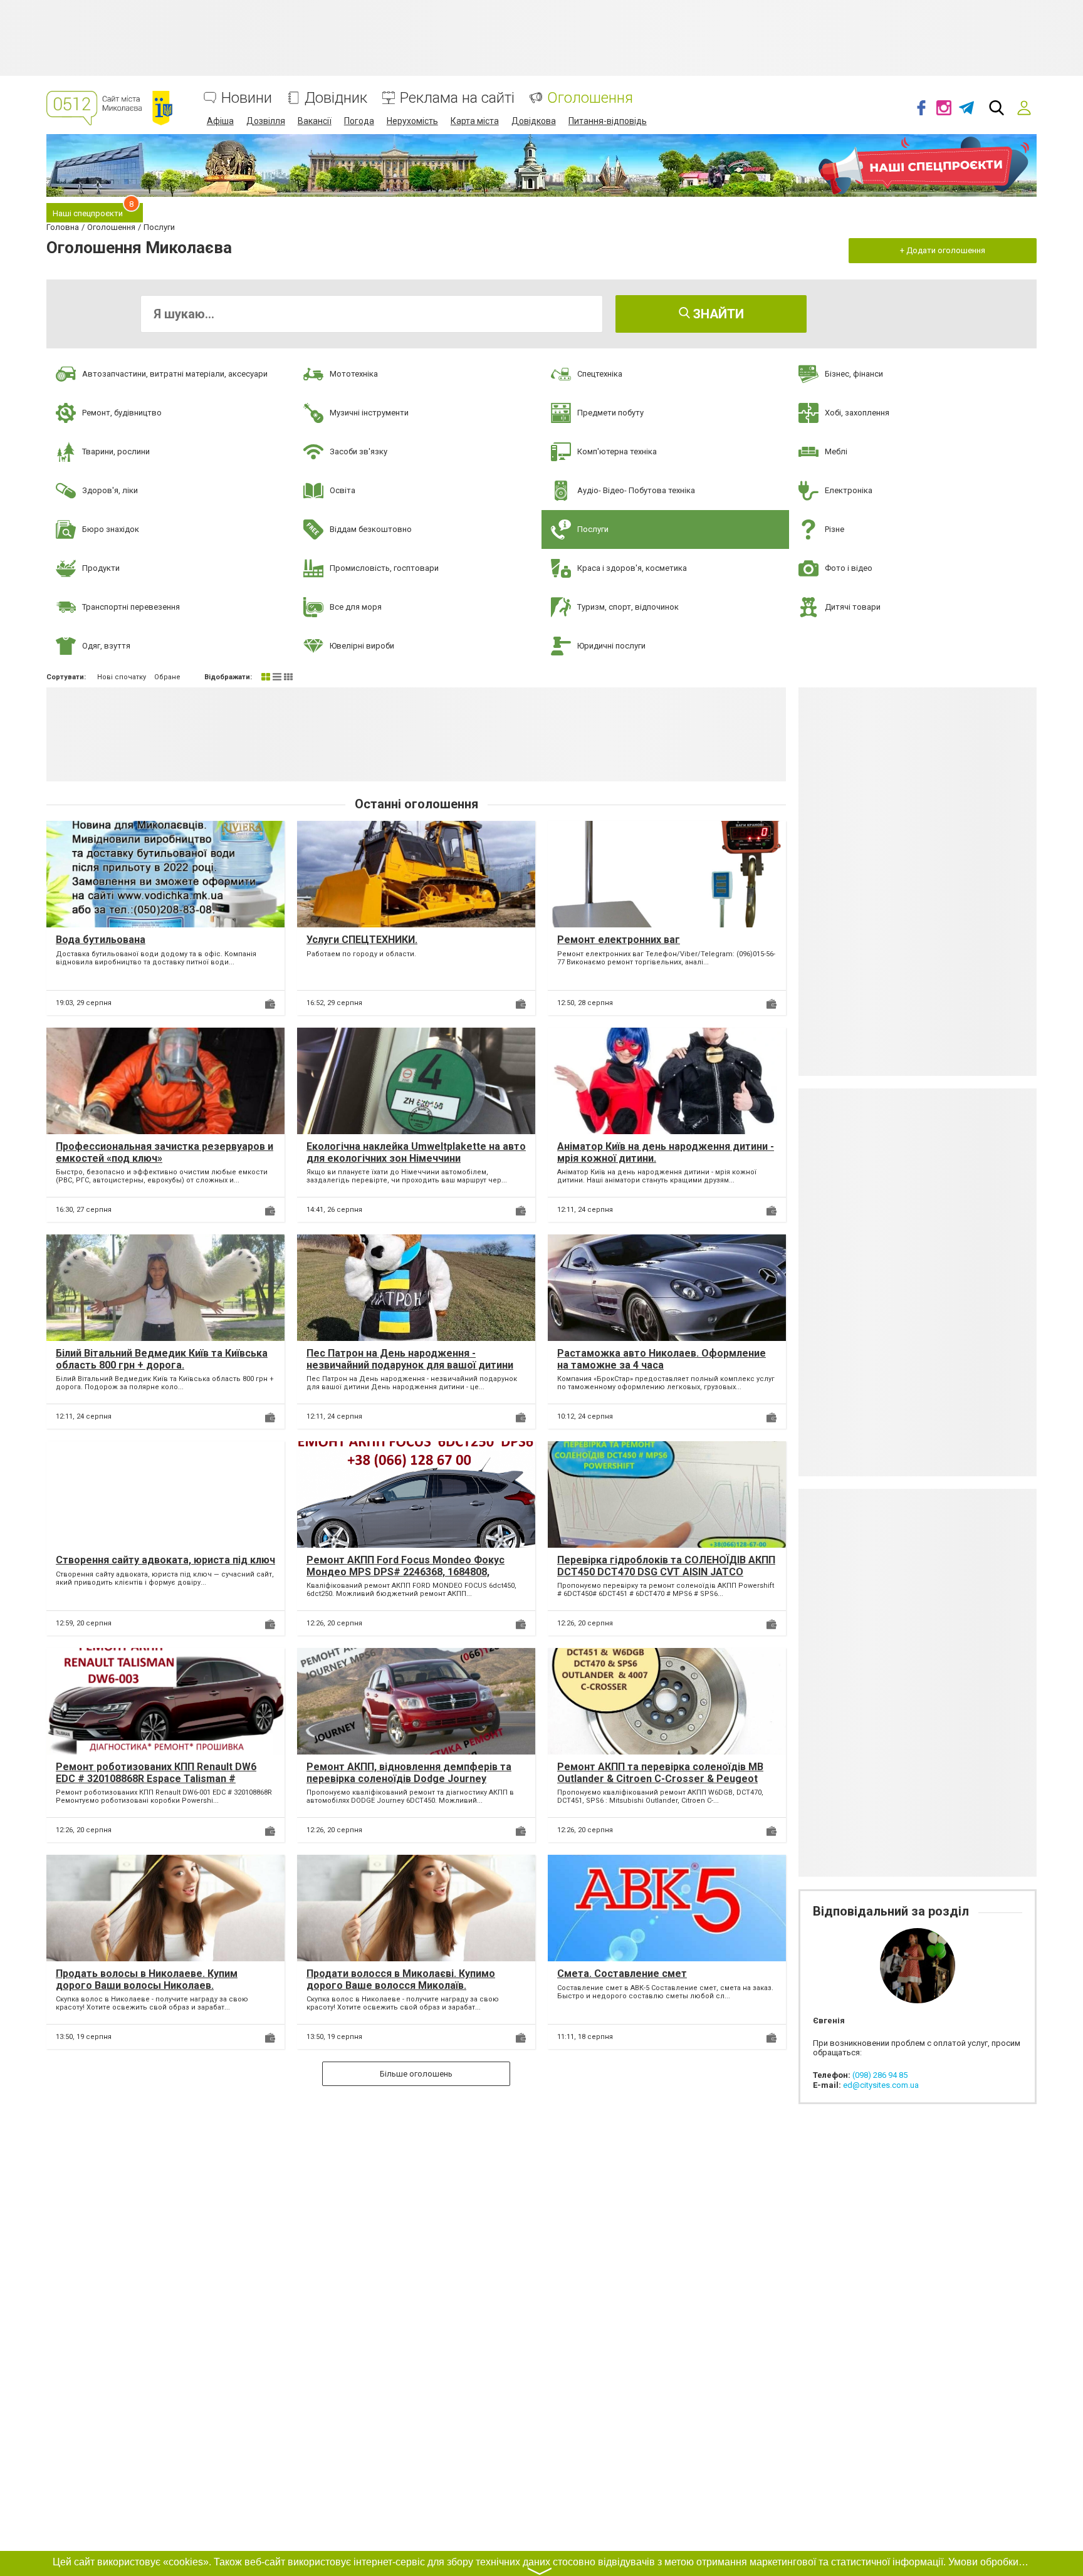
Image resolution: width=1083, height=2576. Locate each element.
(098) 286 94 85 (880, 2075)
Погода (359, 121)
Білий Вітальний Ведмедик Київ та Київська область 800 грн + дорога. (162, 1359)
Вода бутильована (101, 940)
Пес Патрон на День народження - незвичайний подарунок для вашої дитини (410, 1359)
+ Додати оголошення (943, 250)
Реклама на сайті (457, 98)
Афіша (220, 121)
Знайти (717, 314)
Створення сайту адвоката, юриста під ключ (165, 1560)
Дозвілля (266, 121)
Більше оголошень (416, 2074)
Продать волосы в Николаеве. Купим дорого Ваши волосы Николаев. (147, 1979)
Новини (247, 98)
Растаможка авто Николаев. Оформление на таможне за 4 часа (662, 1359)
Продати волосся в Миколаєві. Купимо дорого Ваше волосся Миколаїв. (401, 1979)
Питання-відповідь (608, 121)
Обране (167, 677)
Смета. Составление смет (622, 1974)
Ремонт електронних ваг (619, 940)
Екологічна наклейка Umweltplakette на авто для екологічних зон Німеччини (416, 1152)
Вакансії (315, 121)
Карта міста (475, 121)
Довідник (336, 98)
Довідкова (534, 121)
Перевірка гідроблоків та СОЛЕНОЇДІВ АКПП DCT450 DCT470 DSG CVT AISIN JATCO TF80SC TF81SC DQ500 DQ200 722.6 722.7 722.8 (666, 1578)
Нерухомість (412, 121)
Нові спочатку (122, 677)
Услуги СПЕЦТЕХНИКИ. (362, 940)
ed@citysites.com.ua (881, 2085)
